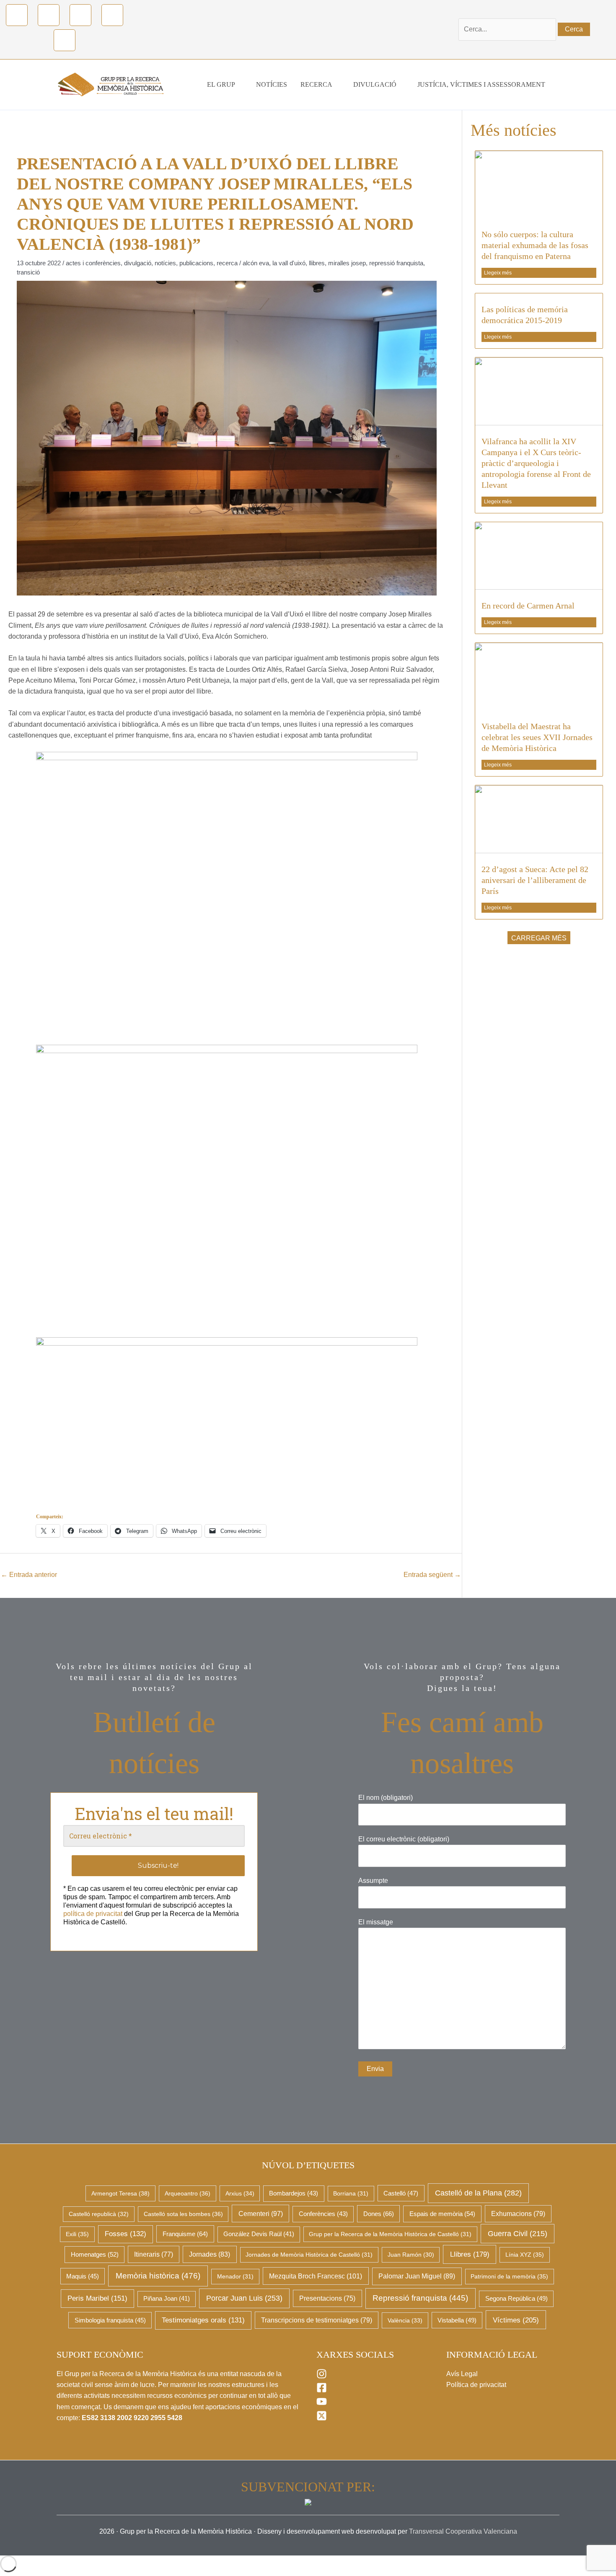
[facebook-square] (322, 2391)
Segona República (516, 2299)
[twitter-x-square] (322, 2419)
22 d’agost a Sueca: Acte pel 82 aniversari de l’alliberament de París (535, 880)
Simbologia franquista (110, 2320)
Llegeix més (498, 273)
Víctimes (516, 2320)
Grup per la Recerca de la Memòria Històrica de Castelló (390, 2234)
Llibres (317, 263)
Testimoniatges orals (203, 2320)
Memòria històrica (158, 2276)
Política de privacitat (476, 2385)
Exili (77, 2234)
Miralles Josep (347, 263)
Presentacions (327, 2298)
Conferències (323, 2214)
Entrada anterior (29, 1575)
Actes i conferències (93, 263)
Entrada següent (432, 1575)
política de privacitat (93, 1914)
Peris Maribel (97, 2298)
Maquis (83, 2276)
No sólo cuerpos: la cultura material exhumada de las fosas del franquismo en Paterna (535, 245)
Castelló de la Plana (478, 2193)
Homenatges (95, 2254)
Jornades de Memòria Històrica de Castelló (309, 2255)
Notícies (165, 263)
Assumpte (373, 1881)
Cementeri (261, 2214)
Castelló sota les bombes (183, 2214)
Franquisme (185, 2234)
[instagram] (322, 2377)
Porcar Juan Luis (244, 2298)
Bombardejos (294, 2193)
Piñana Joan (167, 2299)
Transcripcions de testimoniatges (317, 2320)
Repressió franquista (396, 263)
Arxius (240, 2193)
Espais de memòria (442, 2214)
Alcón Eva (256, 263)
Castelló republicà (99, 2214)
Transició (28, 272)
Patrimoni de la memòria (509, 2276)
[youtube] (322, 2404)
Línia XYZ (525, 2255)
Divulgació (138, 263)
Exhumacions (518, 2214)
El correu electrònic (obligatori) (404, 1839)
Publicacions (196, 263)
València (405, 2320)
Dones (379, 2214)
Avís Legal (462, 2374)
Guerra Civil (518, 2234)
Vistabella (457, 2320)
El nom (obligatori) (386, 1798)
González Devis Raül (259, 2234)
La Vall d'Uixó (289, 263)
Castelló (401, 2193)
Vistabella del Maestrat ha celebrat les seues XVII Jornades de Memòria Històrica (537, 737)
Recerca (227, 263)
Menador (235, 2276)
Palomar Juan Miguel (417, 2276)
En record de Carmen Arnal (528, 606)
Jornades (210, 2254)
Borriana (351, 2193)
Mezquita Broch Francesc (316, 2276)
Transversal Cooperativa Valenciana (463, 2531)
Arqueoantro (188, 2193)
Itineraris (154, 2254)
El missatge (376, 1922)
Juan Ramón (411, 2255)
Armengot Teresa (120, 2193)
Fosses (126, 2234)
